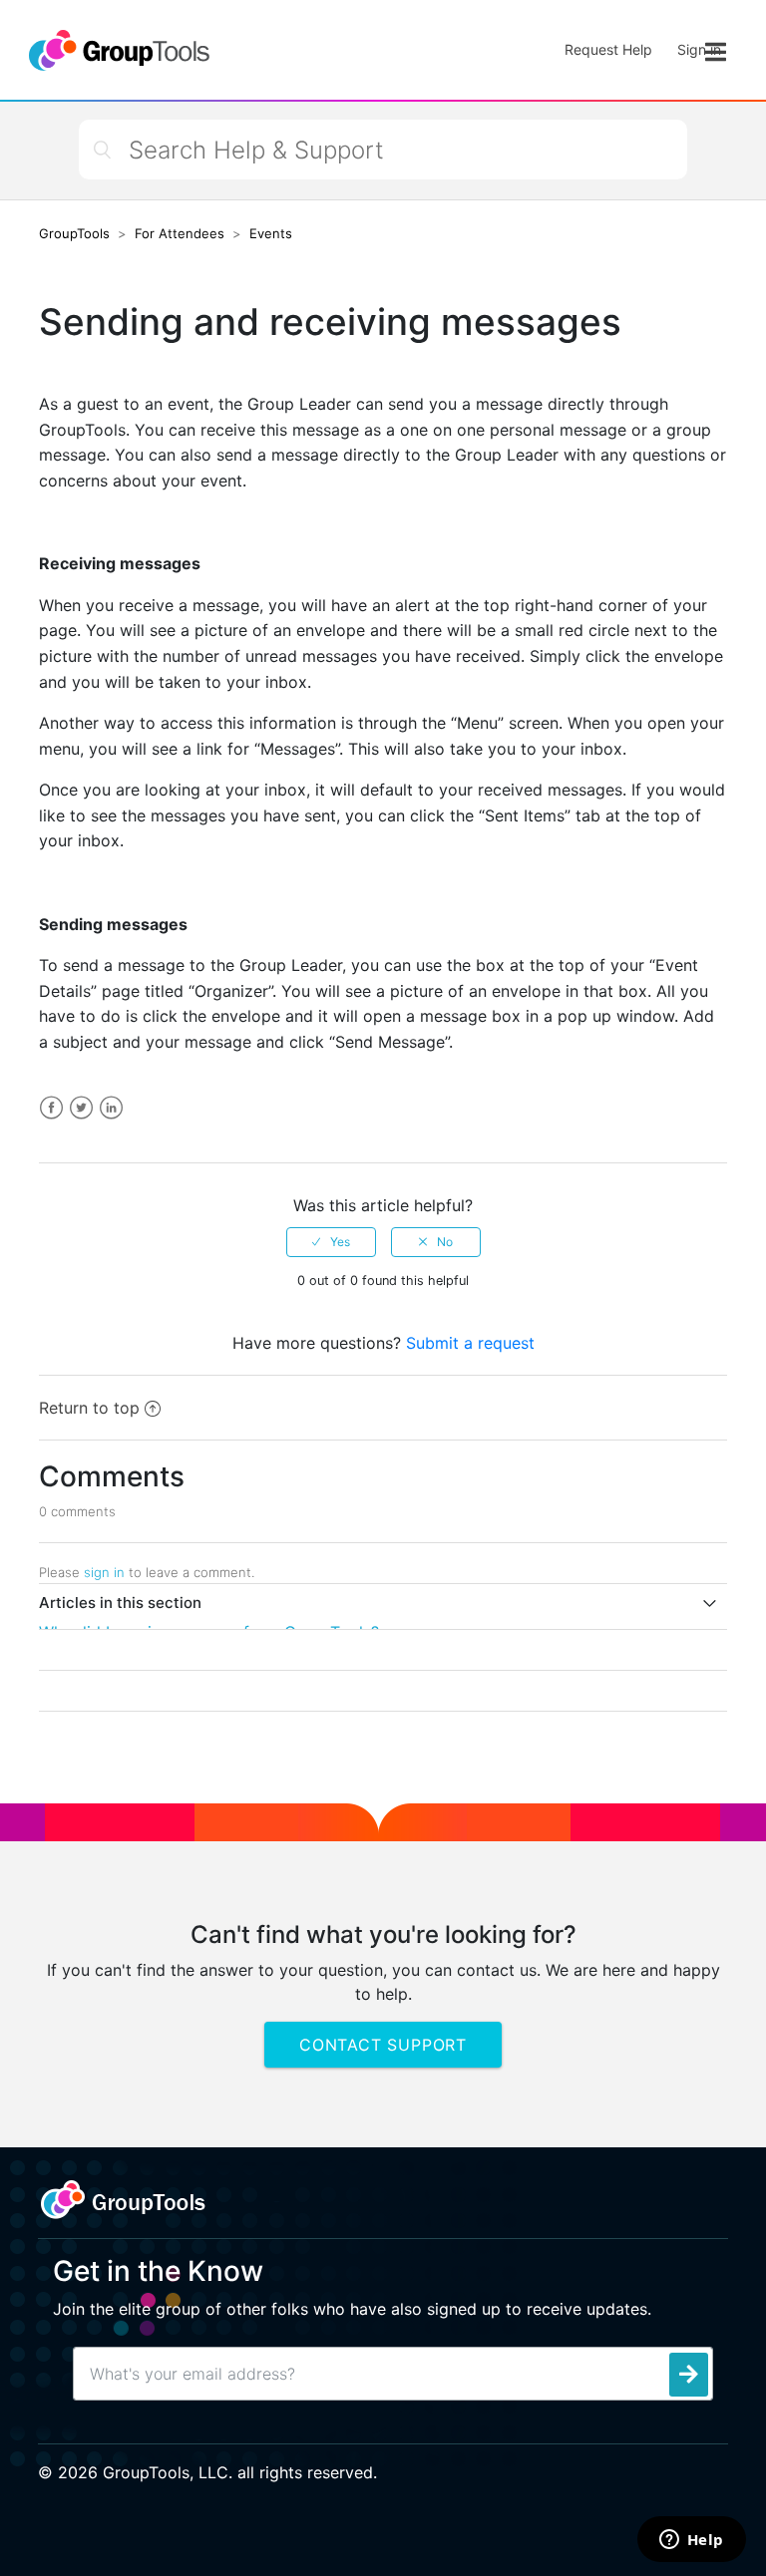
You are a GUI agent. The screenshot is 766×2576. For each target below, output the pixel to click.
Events (271, 233)
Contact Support (383, 2045)
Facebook (51, 1108)
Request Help (608, 49)
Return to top (89, 1408)
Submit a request (470, 1343)
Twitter (81, 1108)
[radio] (331, 1242)
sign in (104, 1572)
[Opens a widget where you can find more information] (691, 2541)
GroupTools (74, 233)
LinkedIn (111, 1108)
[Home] (118, 50)
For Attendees (180, 233)
